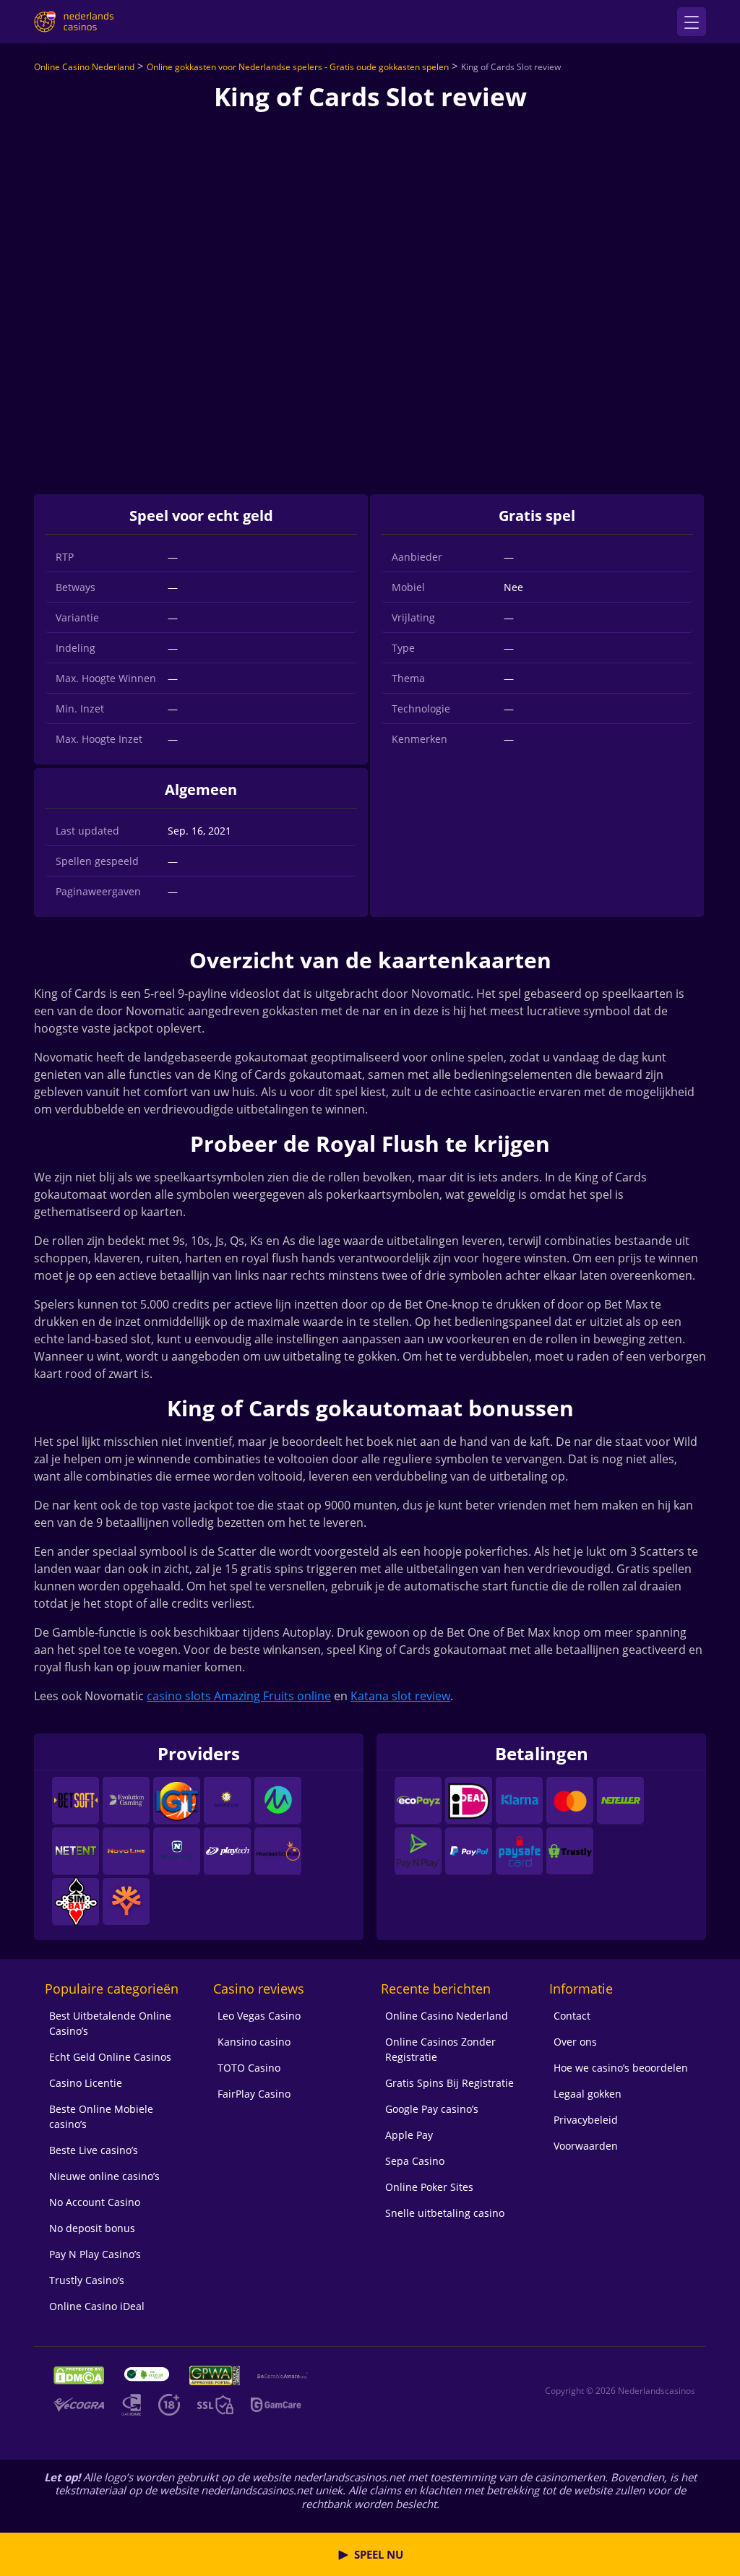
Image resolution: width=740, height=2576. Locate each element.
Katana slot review (400, 1696)
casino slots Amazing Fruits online (239, 1696)
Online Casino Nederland (84, 67)
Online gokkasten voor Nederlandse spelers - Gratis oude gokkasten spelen (298, 67)
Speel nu (379, 2554)
